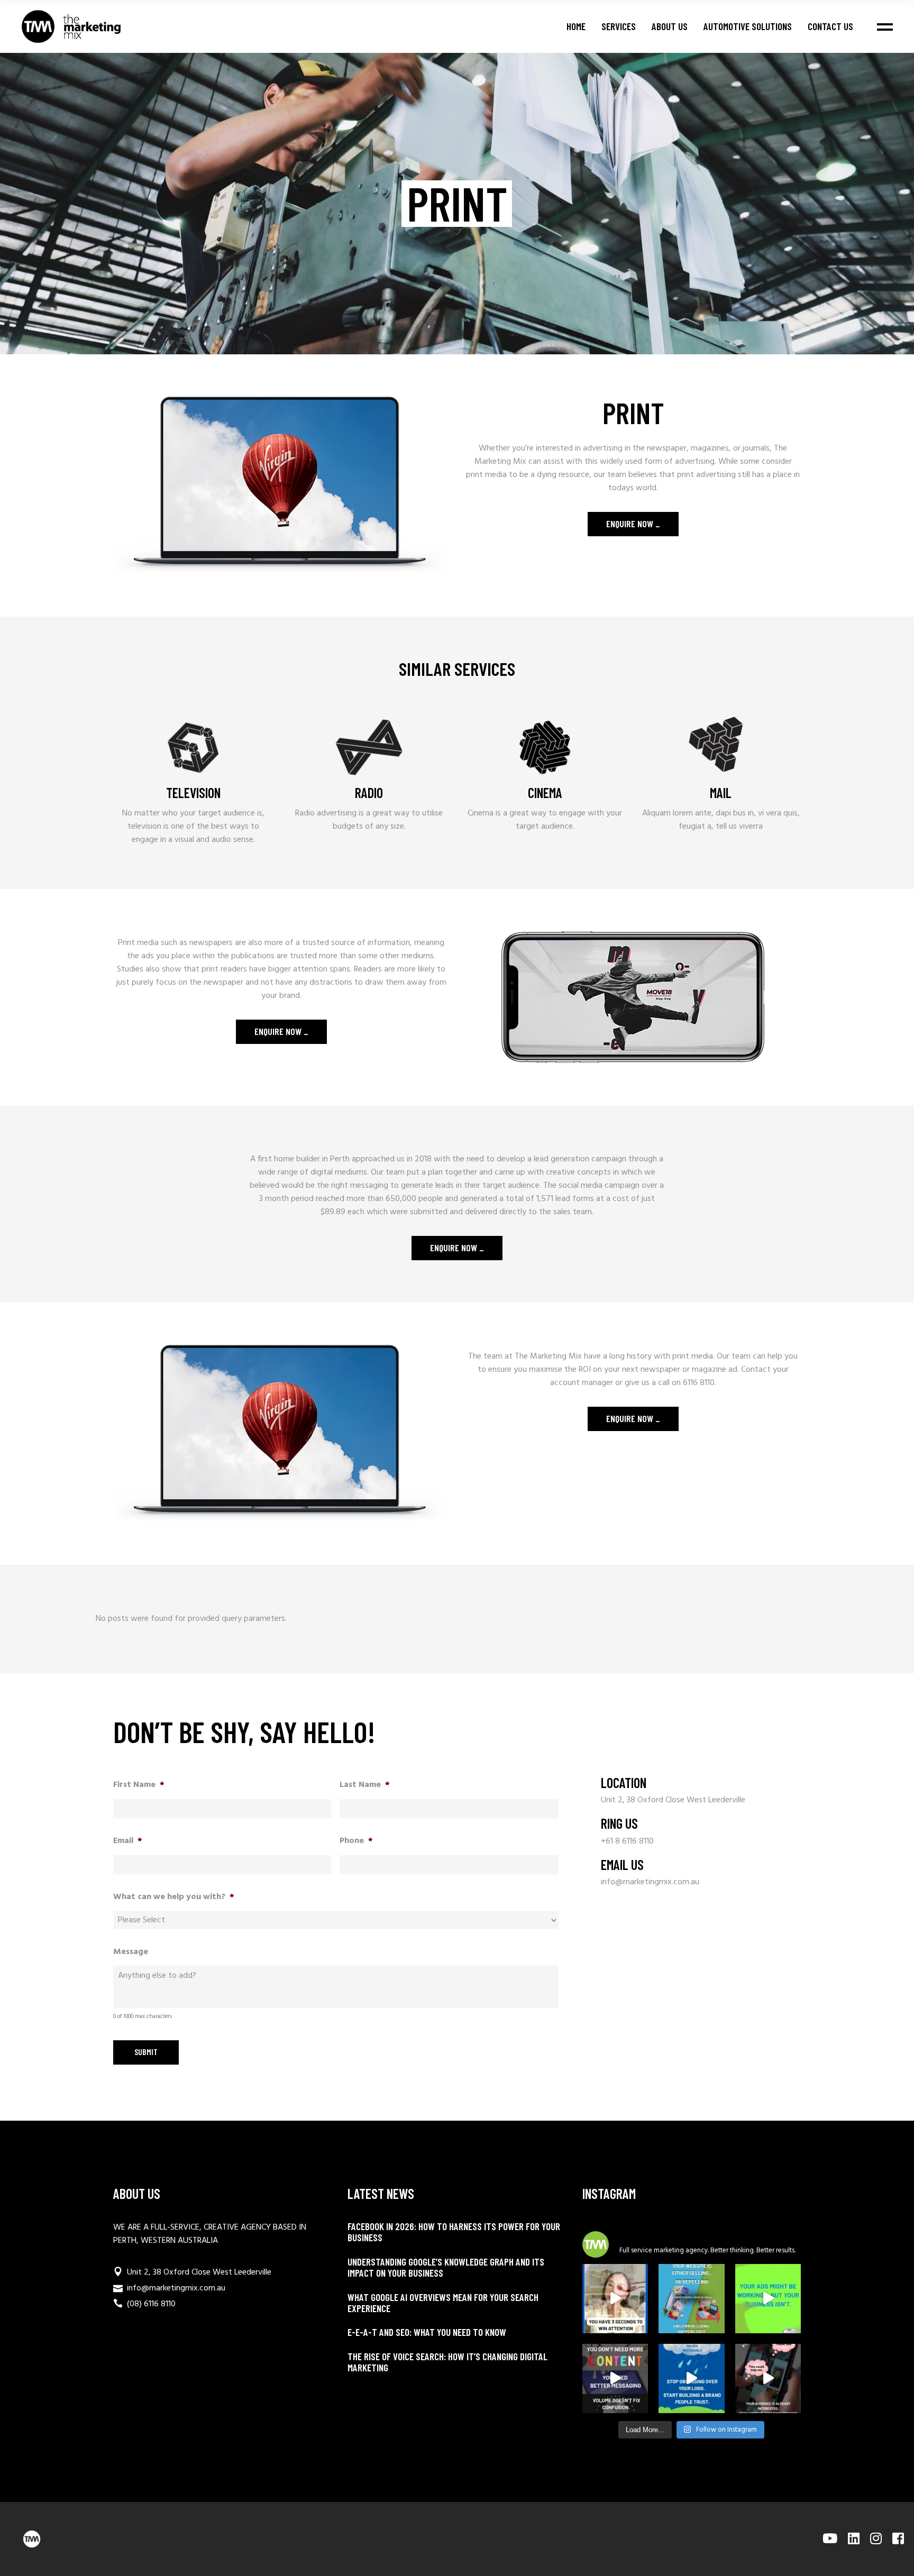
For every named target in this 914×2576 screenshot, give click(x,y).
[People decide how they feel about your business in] (691, 2299)
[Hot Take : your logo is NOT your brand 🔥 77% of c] (691, 2378)
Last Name (365, 1785)
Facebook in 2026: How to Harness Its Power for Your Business (454, 2232)
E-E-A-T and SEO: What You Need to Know (427, 2332)
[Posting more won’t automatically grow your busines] (615, 2378)
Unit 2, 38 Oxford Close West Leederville (673, 1800)
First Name (139, 1785)
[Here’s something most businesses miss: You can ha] (768, 2299)
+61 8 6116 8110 (627, 1841)
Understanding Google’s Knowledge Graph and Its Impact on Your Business (446, 2267)
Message (131, 1952)
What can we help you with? (174, 1897)
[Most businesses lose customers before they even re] (615, 2299)
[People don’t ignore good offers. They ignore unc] (768, 2378)
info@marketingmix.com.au (650, 1882)
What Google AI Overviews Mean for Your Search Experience (443, 2303)
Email (128, 1841)
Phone (356, 1841)
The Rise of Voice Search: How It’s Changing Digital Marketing (447, 2362)
